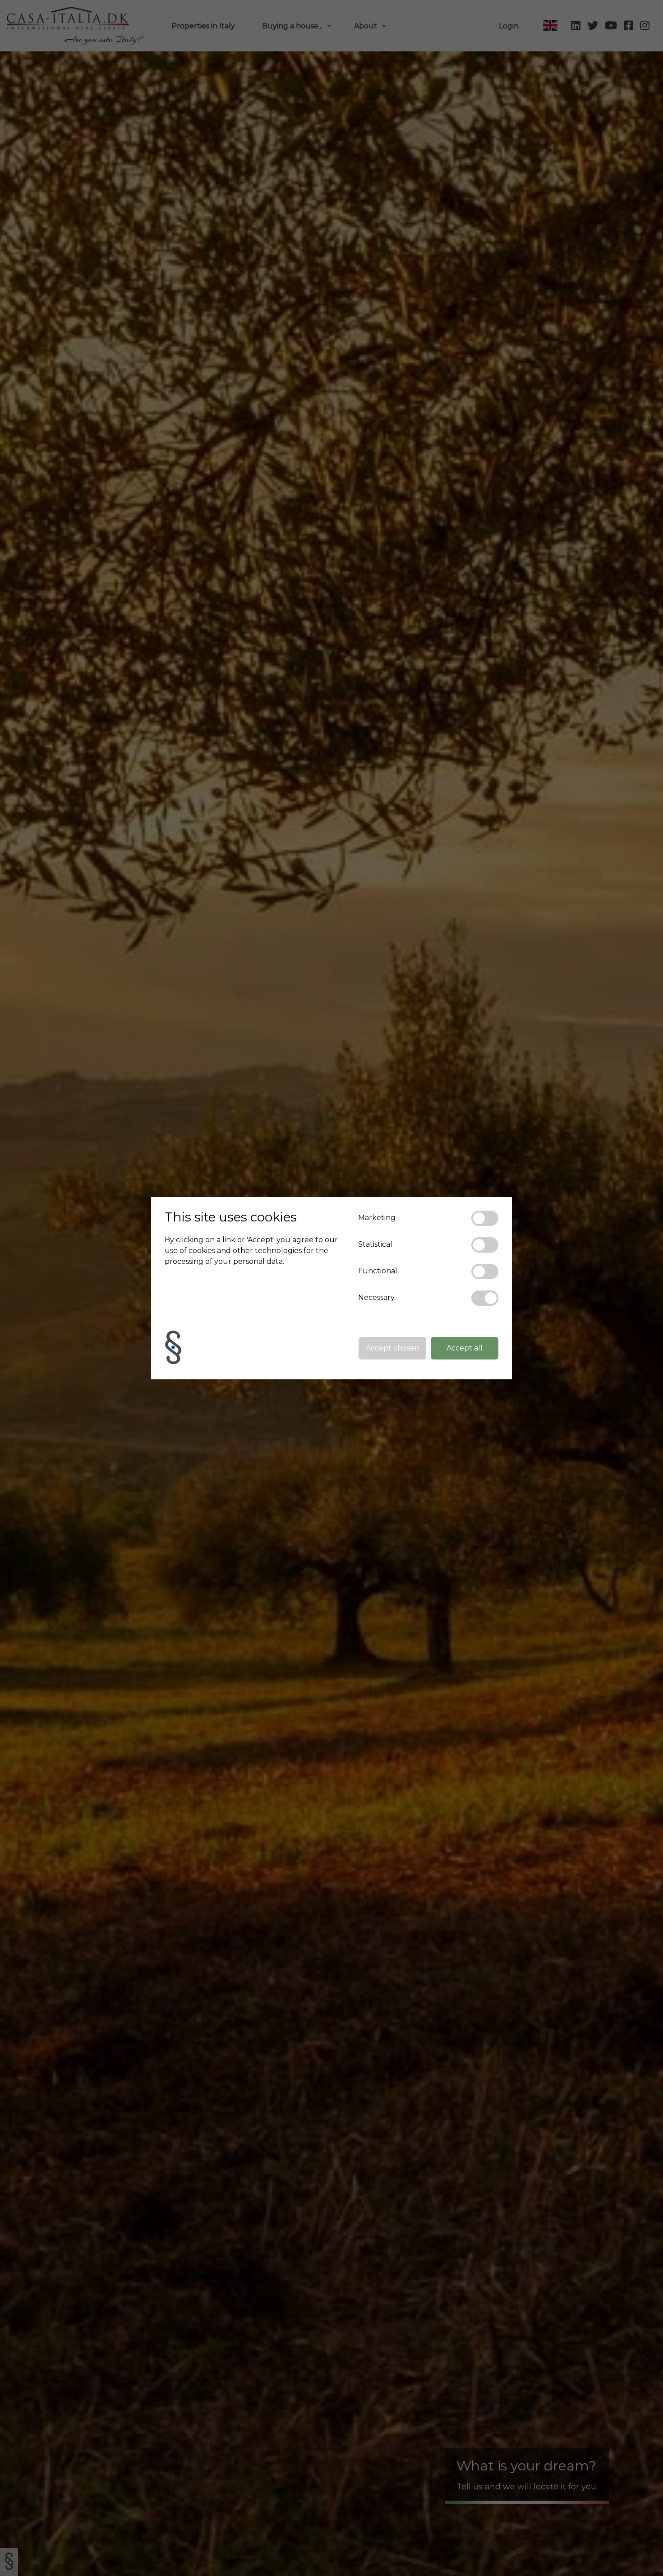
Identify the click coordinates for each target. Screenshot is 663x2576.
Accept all (465, 1348)
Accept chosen (393, 1348)
